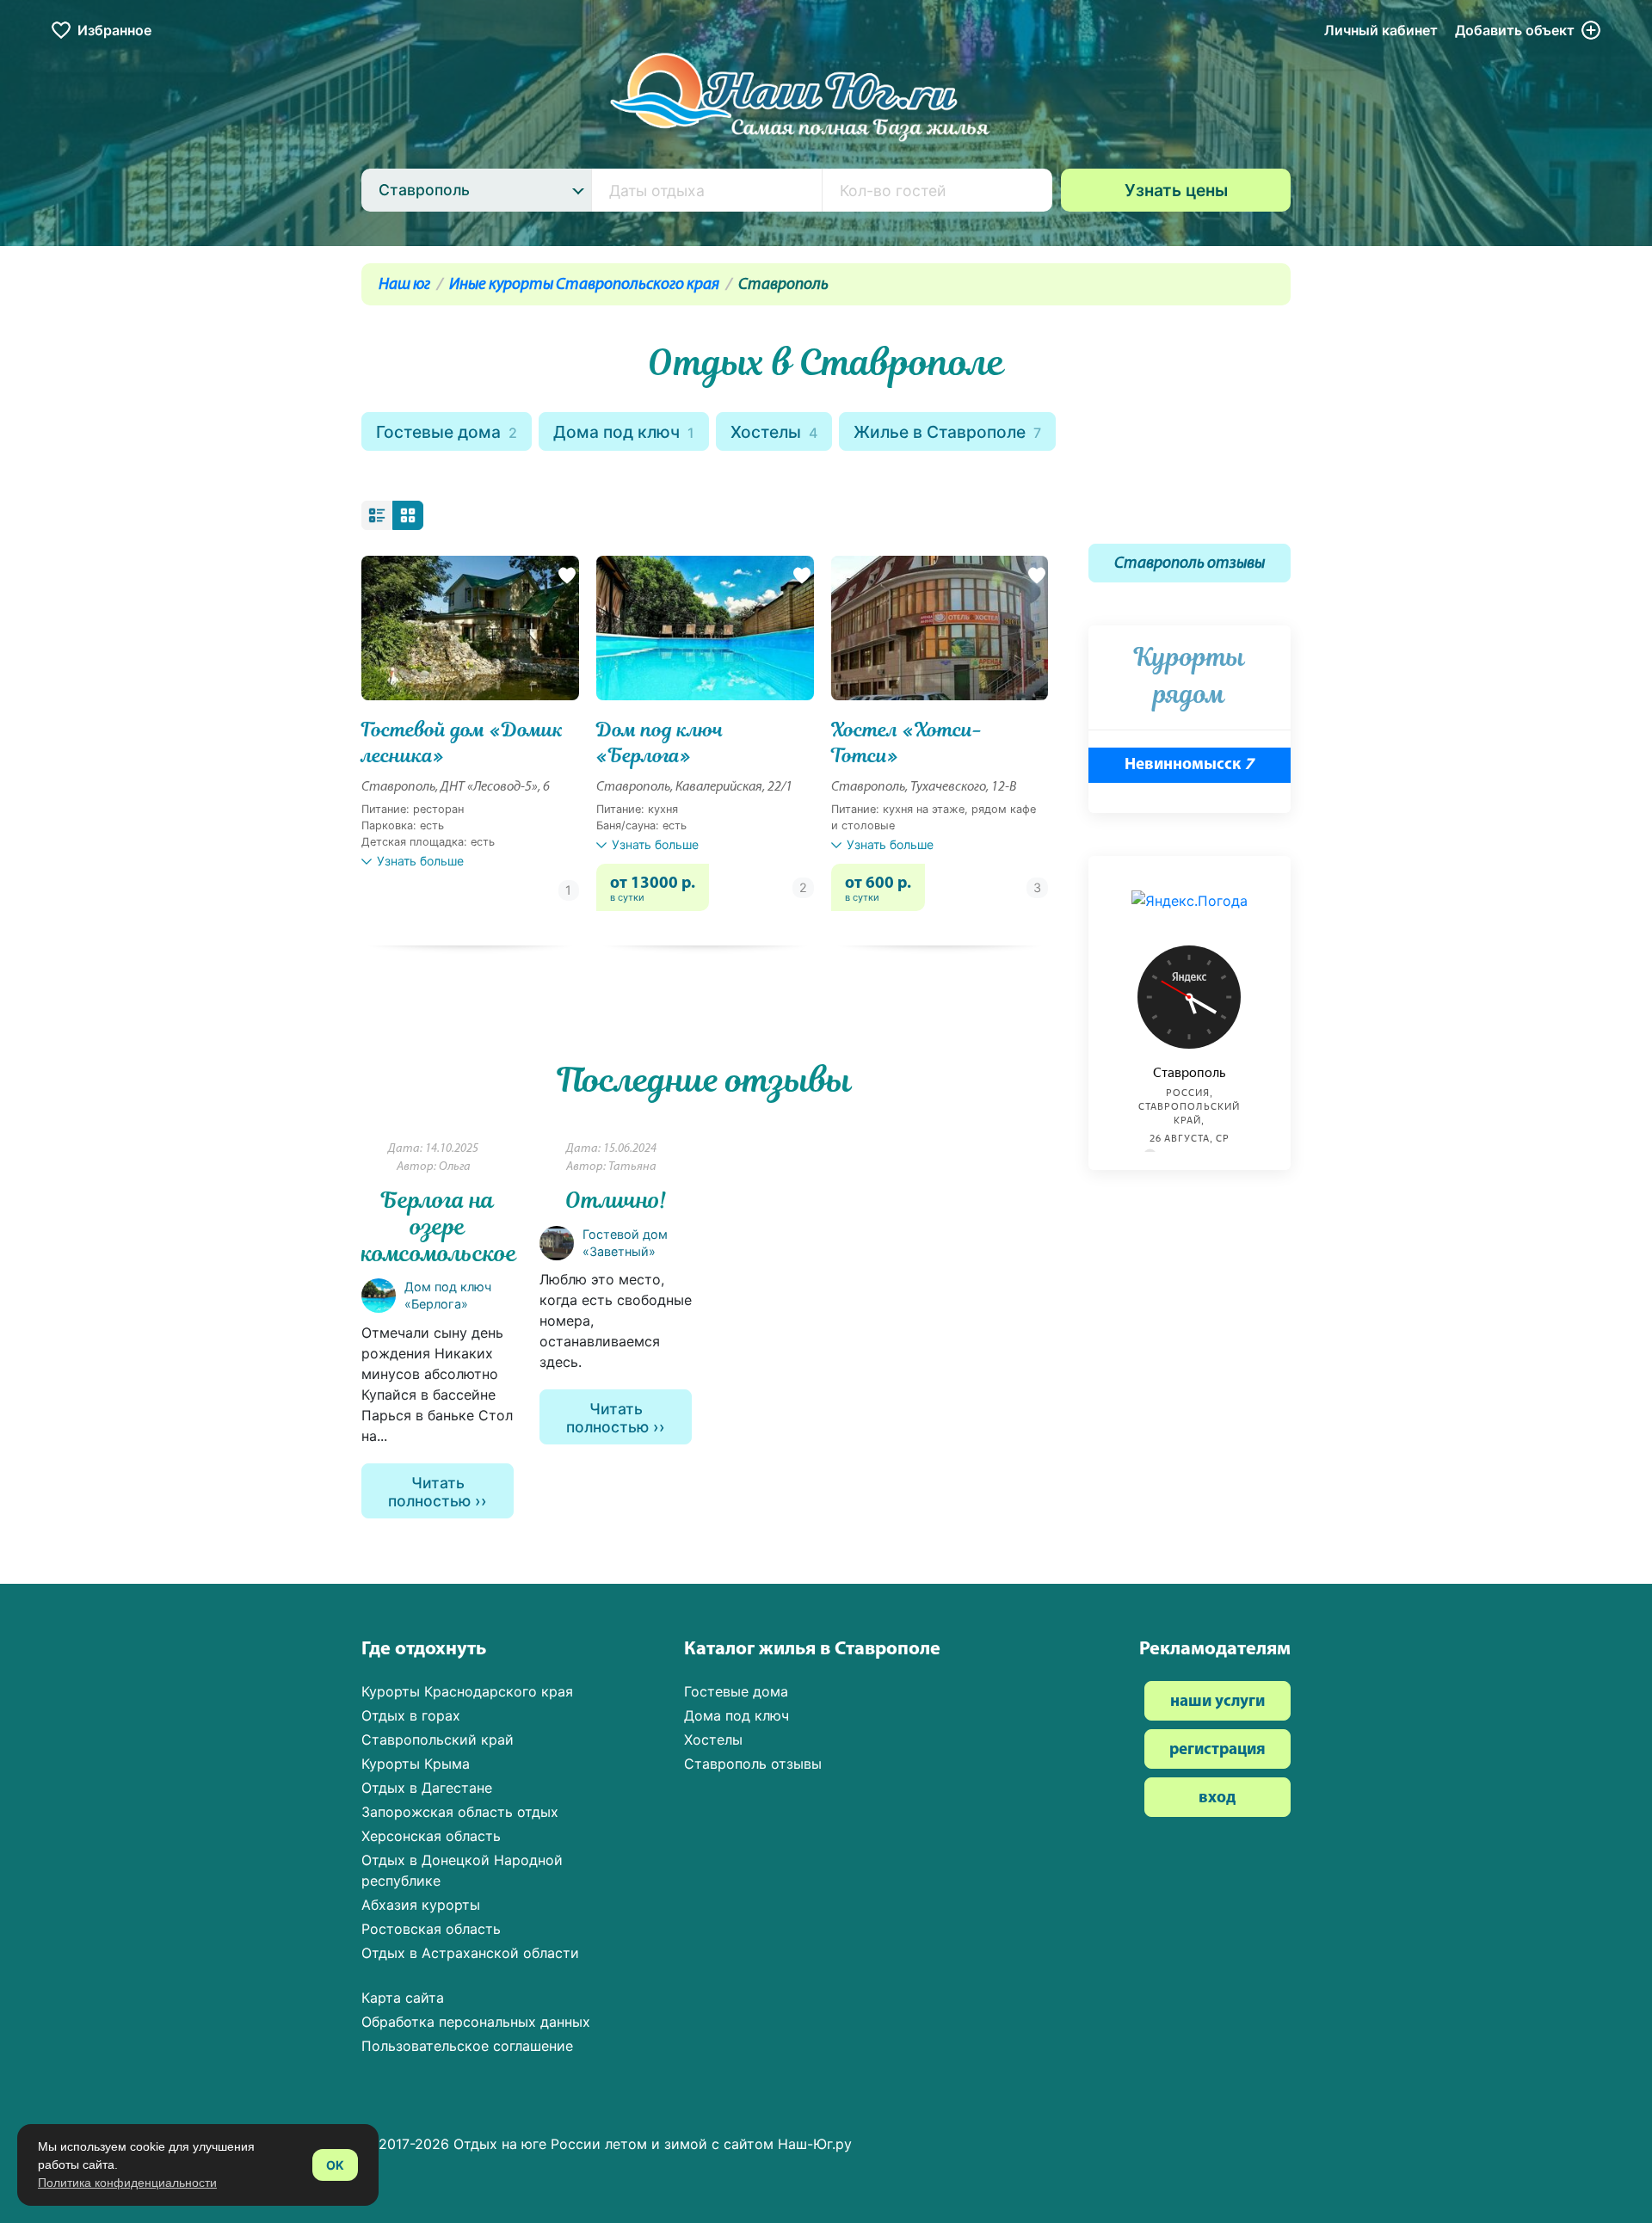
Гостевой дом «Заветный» (625, 1243)
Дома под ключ (624, 432)
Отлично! (616, 1200)
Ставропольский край (438, 1740)
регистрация (1217, 1750)
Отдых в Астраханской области (470, 1953)
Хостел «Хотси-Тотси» (907, 742)
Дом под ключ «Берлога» (660, 742)
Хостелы (774, 432)
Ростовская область (431, 1929)
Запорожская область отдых (460, 1812)
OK (335, 2165)
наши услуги (1217, 1702)
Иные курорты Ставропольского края (584, 285)
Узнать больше (420, 861)
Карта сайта (403, 1998)
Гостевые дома (447, 432)
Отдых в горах (411, 1715)
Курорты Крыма (416, 1764)
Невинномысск (1189, 765)
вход (1217, 1798)
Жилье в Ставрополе (947, 432)
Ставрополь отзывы (1190, 564)
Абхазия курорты (421, 1905)
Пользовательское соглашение (467, 2046)
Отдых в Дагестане (427, 1788)
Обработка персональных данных (476, 2022)
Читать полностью (429, 1492)
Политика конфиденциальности (127, 2183)
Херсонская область (431, 1836)
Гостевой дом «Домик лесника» (462, 742)
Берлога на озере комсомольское (439, 1226)
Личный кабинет (1381, 30)
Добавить (1515, 30)
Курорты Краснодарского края (467, 1691)
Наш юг (404, 285)
